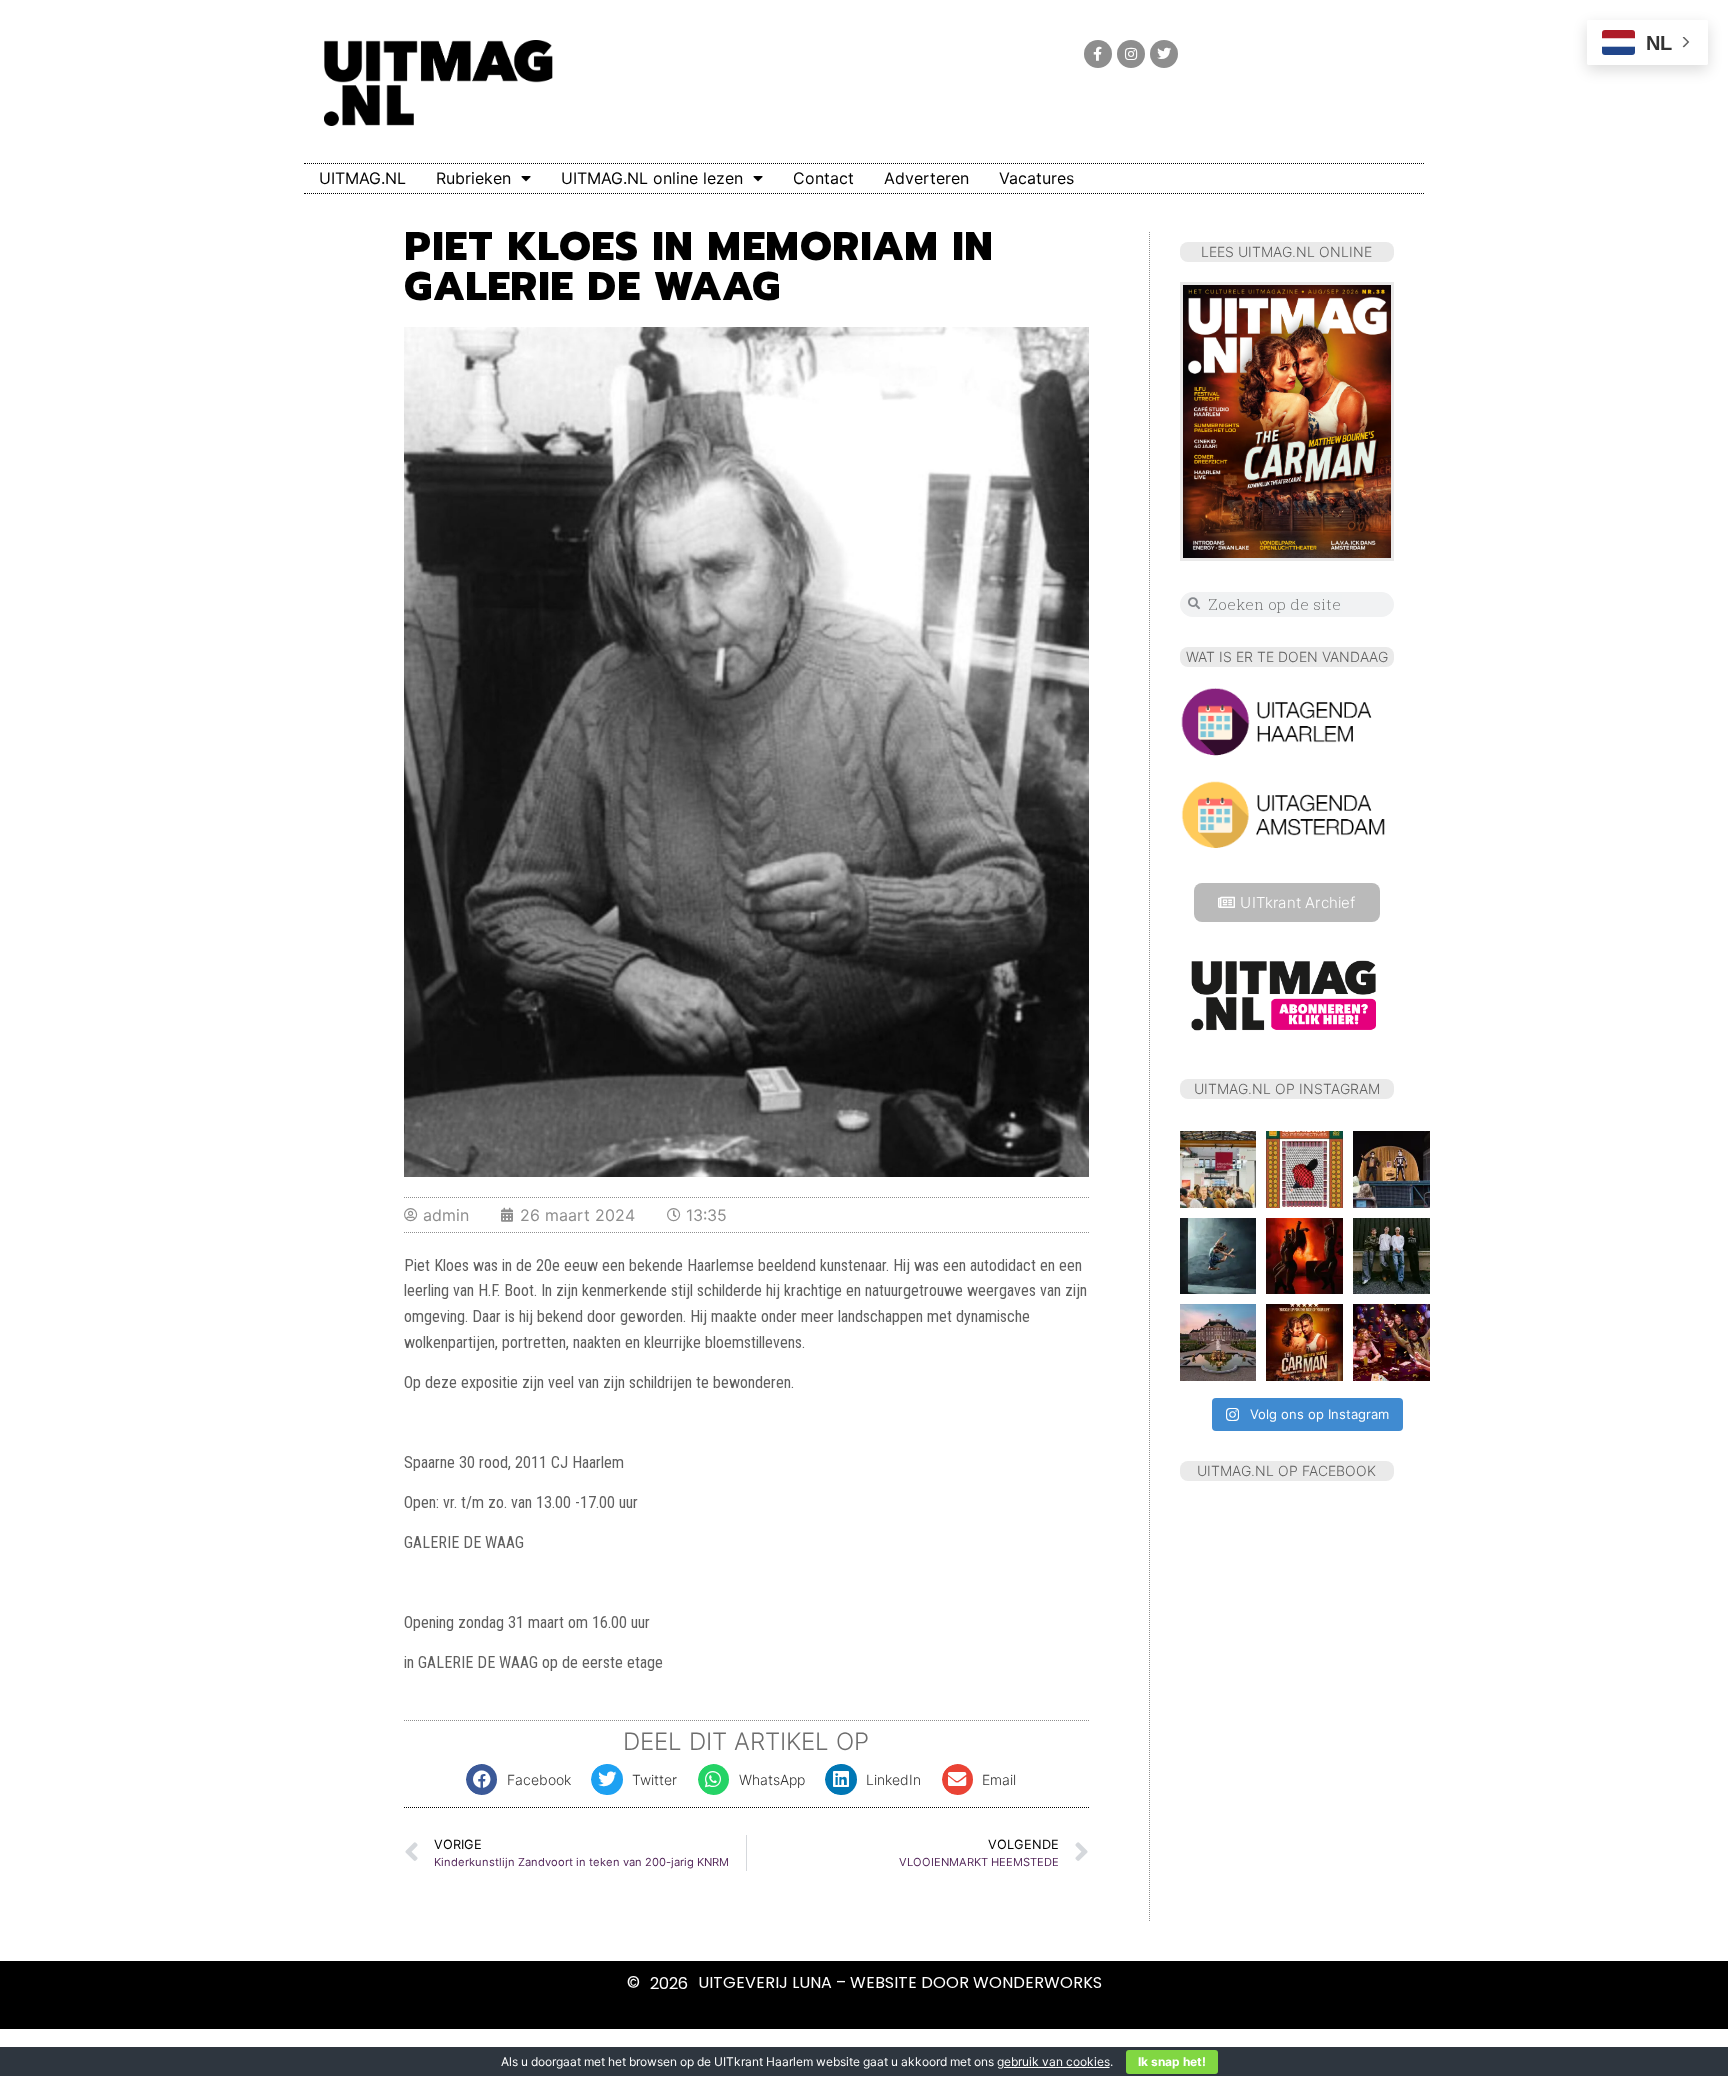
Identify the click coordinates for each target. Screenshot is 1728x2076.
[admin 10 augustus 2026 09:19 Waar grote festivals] (1391, 1256)
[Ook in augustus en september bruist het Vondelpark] (1391, 1169)
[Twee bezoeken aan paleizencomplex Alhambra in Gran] (1304, 1169)
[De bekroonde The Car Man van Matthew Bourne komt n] (1304, 1342)
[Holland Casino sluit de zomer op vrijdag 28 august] (1391, 1342)
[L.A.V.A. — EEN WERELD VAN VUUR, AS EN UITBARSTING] (1304, 1256)
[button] (523, 1780)
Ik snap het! (1172, 2061)
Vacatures (1036, 178)
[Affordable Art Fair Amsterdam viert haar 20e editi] (1218, 1169)
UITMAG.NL (362, 178)
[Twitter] (1164, 54)
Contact (823, 178)
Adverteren (926, 178)
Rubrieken (473, 178)
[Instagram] (1131, 54)
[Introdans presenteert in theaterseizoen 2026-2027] (1218, 1256)
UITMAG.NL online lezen (652, 178)
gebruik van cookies (1053, 2061)
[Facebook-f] (1098, 54)
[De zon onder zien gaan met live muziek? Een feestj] (1218, 1342)
